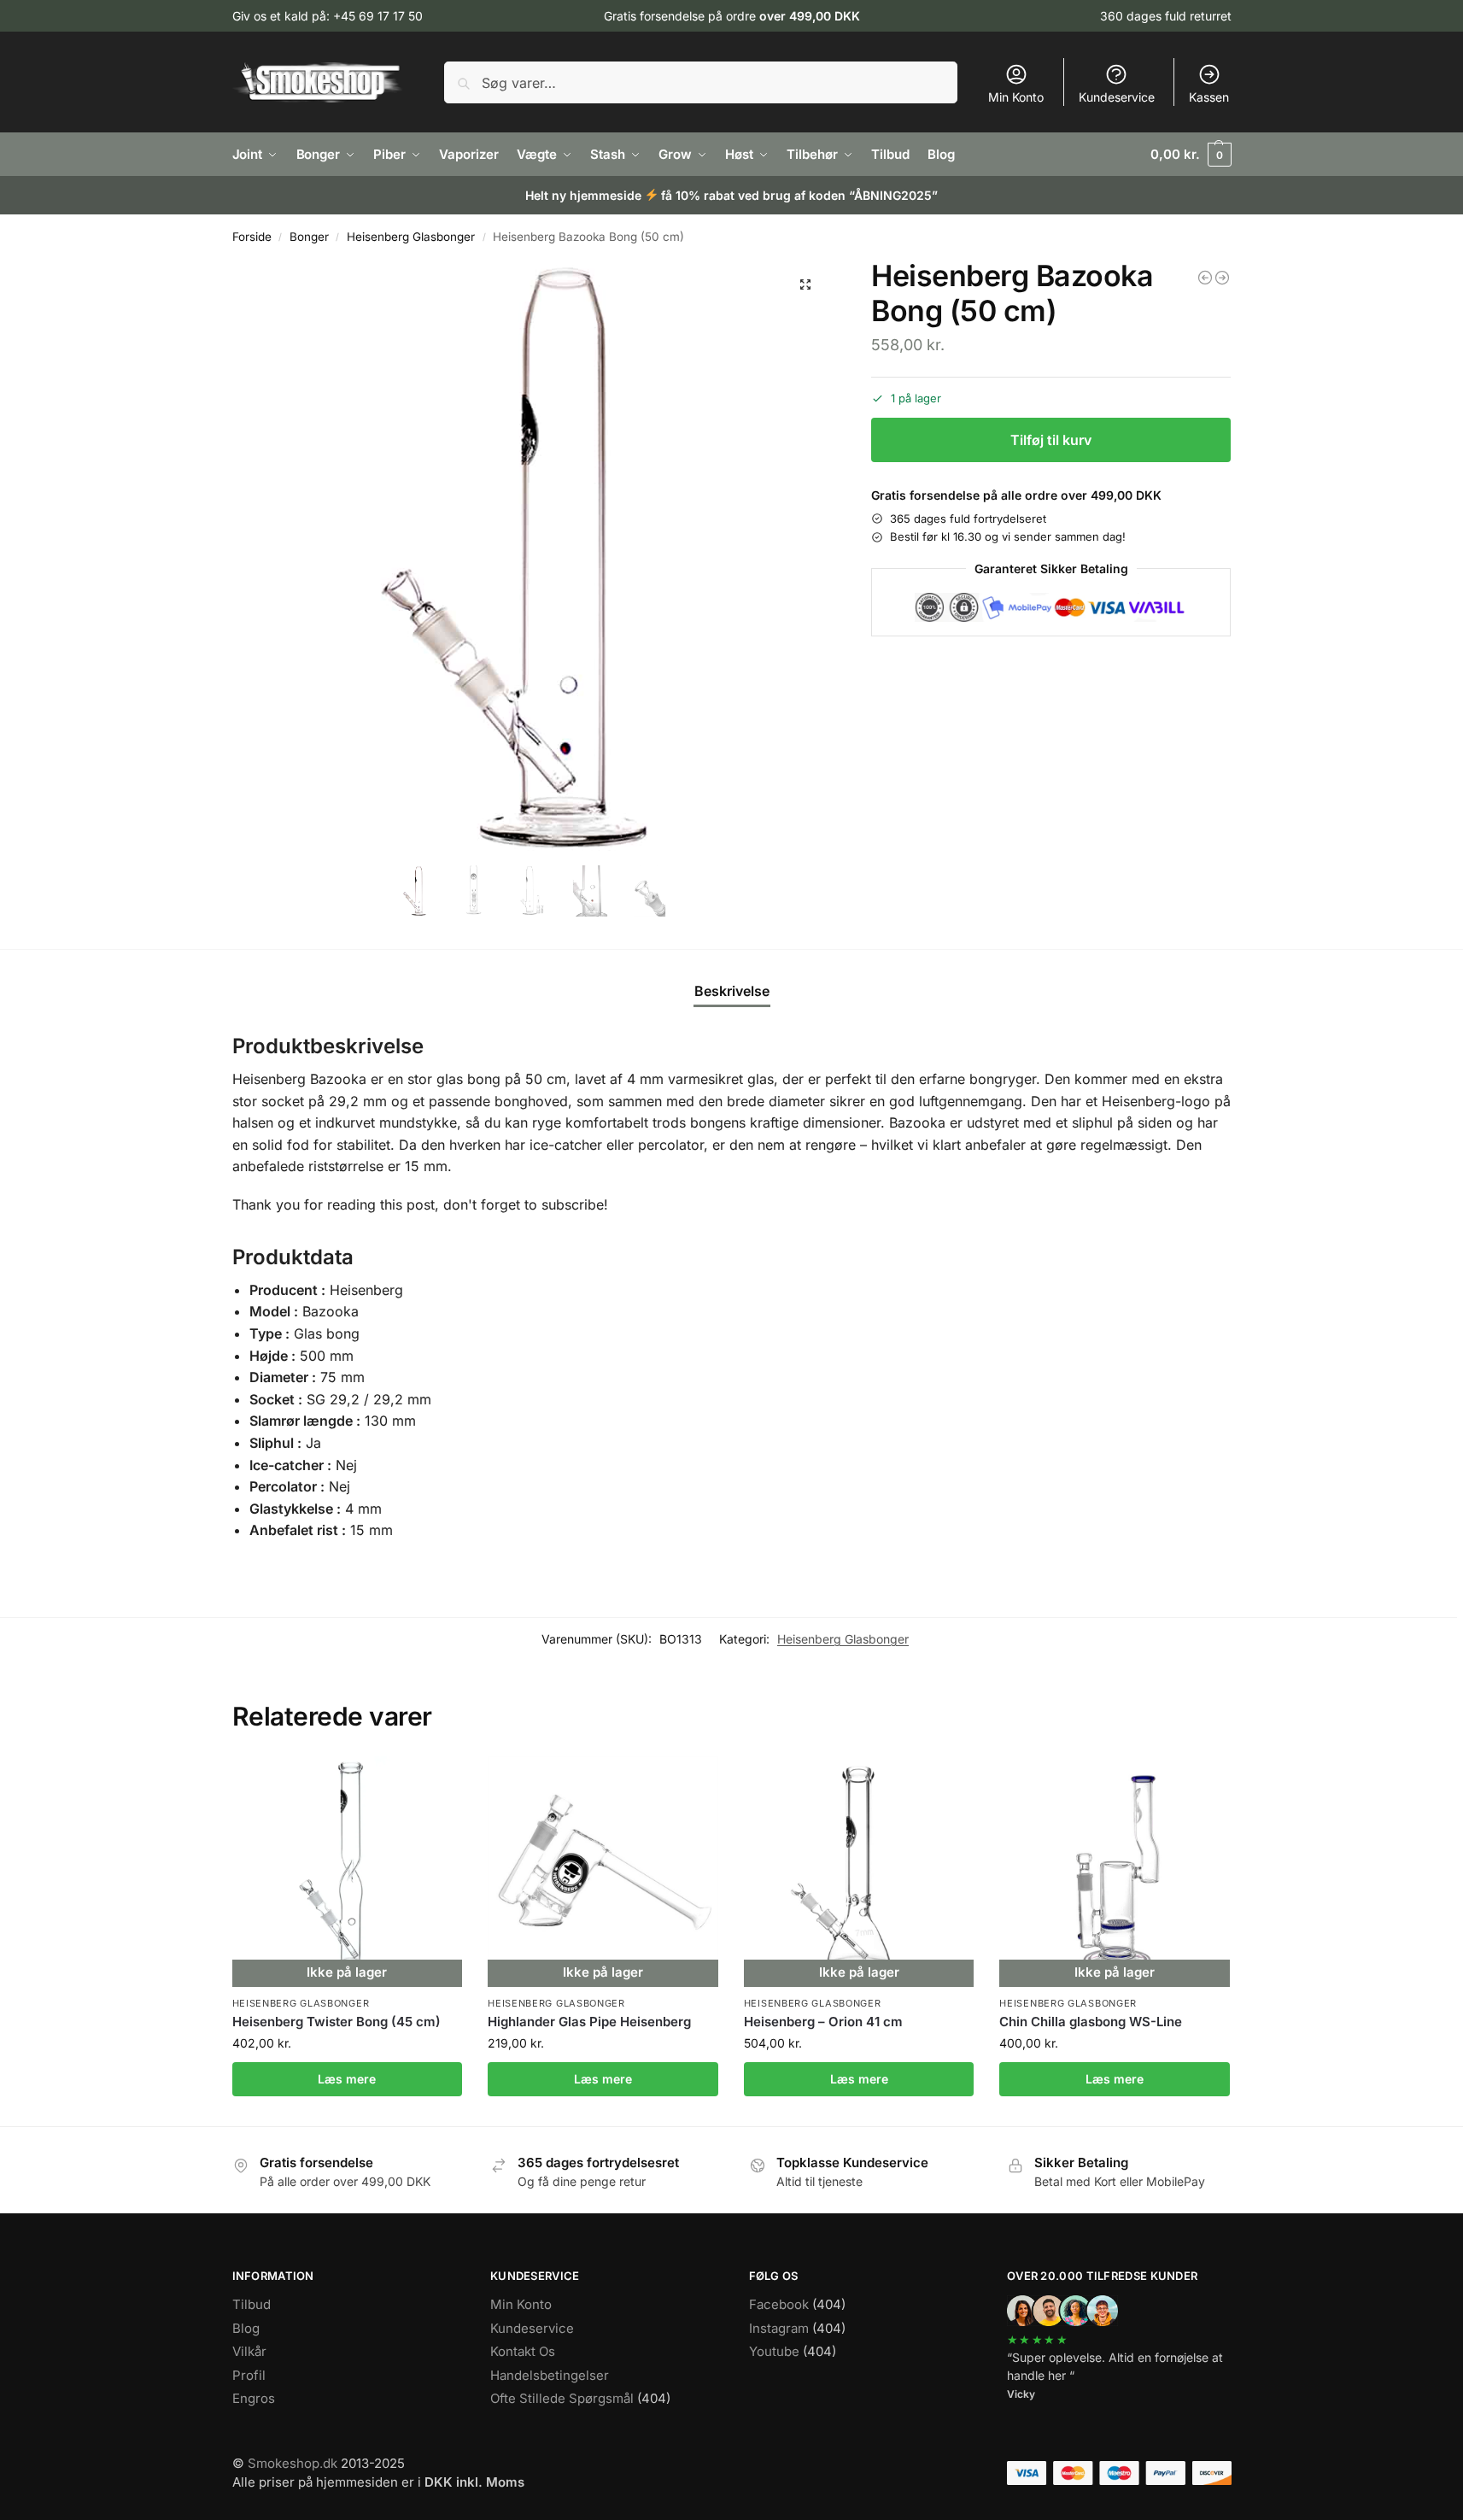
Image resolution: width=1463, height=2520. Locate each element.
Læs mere (347, 2079)
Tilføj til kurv (1051, 440)
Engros (254, 2398)
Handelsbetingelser (550, 2375)
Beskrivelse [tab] (732, 991)
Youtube (774, 2351)
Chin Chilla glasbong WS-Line (1091, 2022)
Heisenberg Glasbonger (411, 237)
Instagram (779, 2328)
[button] (1191, 155)
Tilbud (252, 2304)
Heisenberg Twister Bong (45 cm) (336, 2022)
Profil (249, 2375)
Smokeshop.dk (293, 2463)
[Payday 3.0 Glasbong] (1205, 278)
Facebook (779, 2304)
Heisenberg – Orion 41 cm (823, 2022)
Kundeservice (1117, 97)
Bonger (309, 237)
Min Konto (1016, 97)
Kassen (1209, 97)
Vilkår (249, 2351)
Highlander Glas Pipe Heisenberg (589, 2022)
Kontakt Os (523, 2351)
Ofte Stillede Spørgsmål (562, 2398)
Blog (246, 2328)
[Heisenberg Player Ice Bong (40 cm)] (1222, 278)
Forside (252, 237)
